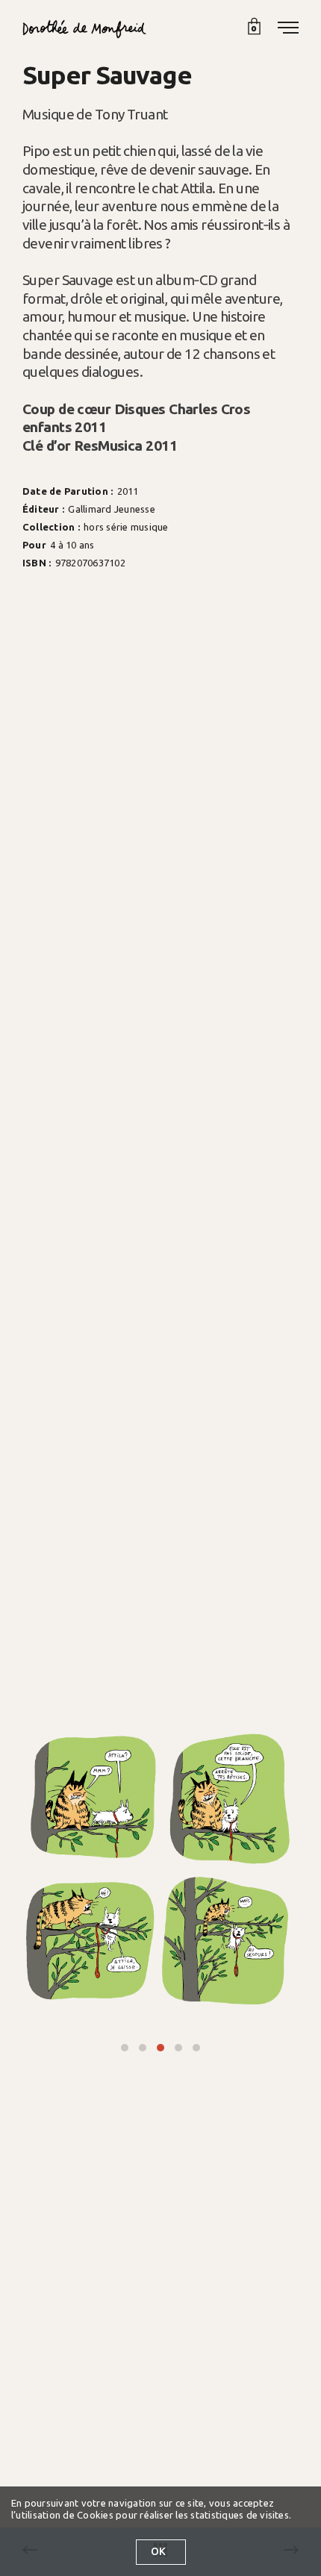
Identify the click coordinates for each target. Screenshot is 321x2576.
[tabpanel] (160, 1870)
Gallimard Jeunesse (111, 509)
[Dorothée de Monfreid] (84, 29)
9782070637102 (90, 562)
